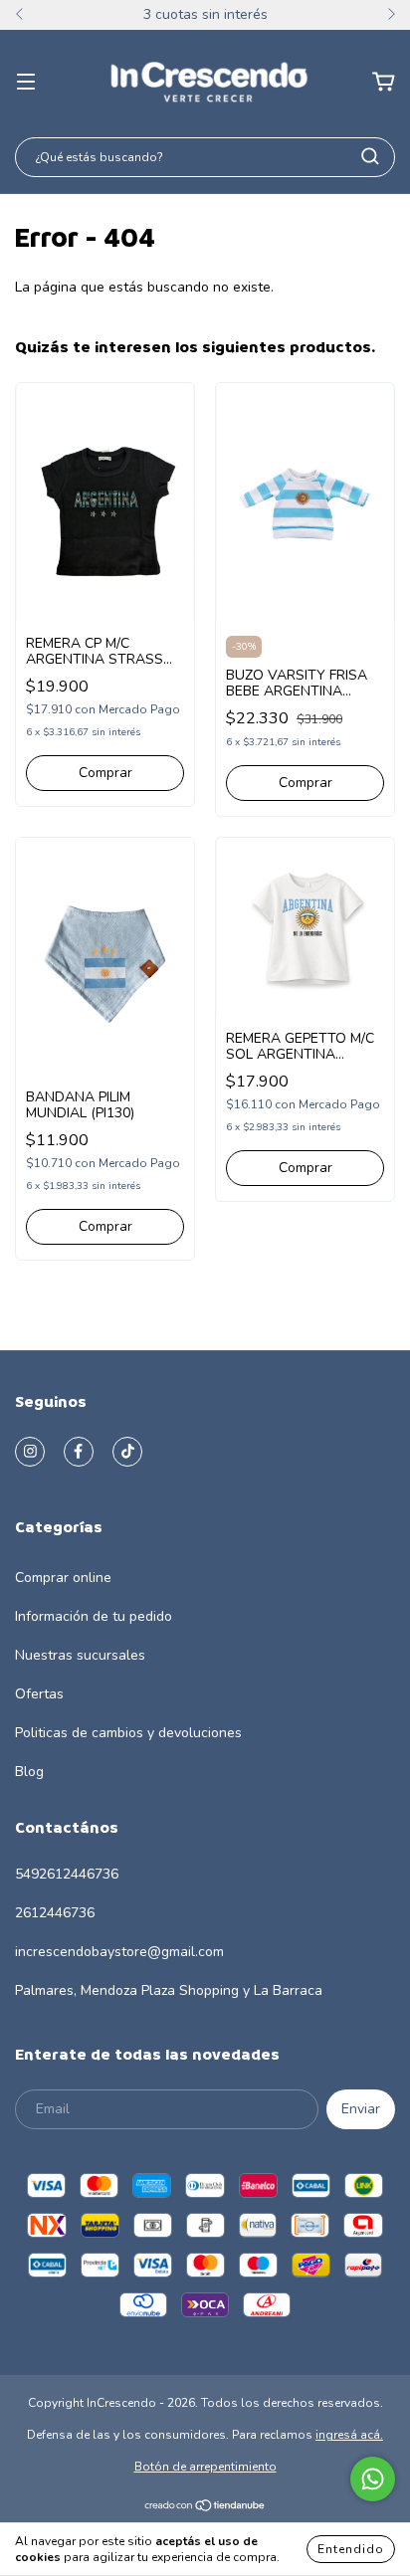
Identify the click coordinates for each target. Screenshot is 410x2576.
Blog (29, 1772)
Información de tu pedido (94, 1616)
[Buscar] (370, 156)
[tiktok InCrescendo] (127, 1452)
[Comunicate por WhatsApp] (373, 2479)
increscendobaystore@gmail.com (119, 1952)
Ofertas (39, 1694)
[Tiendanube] (205, 2508)
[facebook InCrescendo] (79, 1452)
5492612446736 (67, 1874)
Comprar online (63, 1578)
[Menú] (26, 82)
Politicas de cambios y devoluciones (128, 1733)
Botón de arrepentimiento (205, 2467)
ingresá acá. (349, 2435)
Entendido (351, 2549)
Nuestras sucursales (80, 1655)
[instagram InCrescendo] (30, 1452)
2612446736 (55, 1913)
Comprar (105, 773)
